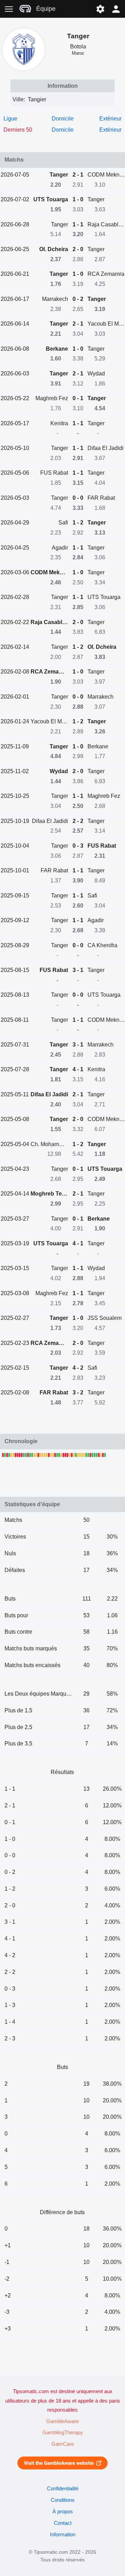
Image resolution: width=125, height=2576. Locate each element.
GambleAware (62, 2421)
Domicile (63, 119)
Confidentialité (63, 2489)
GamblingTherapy (63, 2433)
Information (63, 2535)
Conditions (63, 2500)
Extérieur (110, 119)
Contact (63, 2523)
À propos (63, 2512)
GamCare (63, 2444)
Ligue (10, 119)
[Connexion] (116, 9)
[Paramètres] (100, 9)
